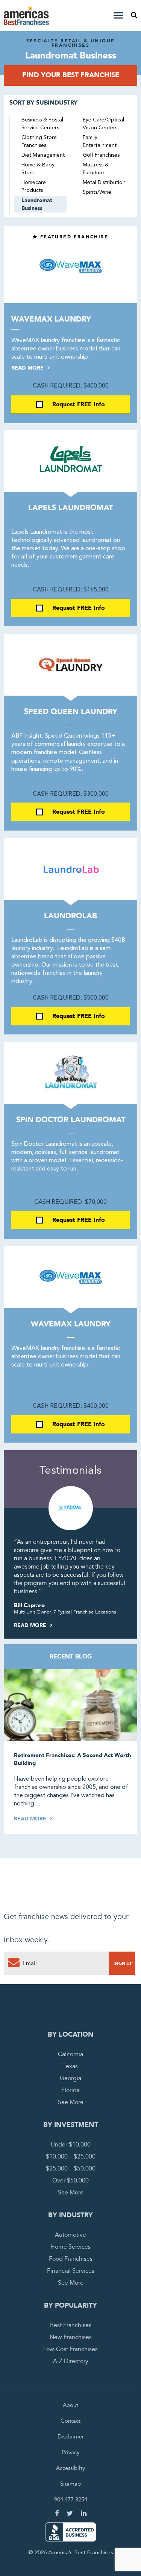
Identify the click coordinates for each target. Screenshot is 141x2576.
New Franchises (71, 2337)
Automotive (70, 2235)
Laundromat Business (37, 204)
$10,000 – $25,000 (71, 2157)
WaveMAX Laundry (51, 319)
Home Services (70, 2247)
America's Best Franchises (27, 16)
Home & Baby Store (38, 169)
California (70, 2054)
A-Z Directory (71, 2361)
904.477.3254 (71, 2500)
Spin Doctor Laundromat (71, 1120)
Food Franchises (71, 2259)
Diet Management (43, 155)
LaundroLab (70, 916)
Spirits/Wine (97, 192)
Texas (70, 2066)
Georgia (70, 2078)
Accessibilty (70, 2468)
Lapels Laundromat (70, 508)
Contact (70, 2421)
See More (71, 2102)
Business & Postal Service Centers (42, 124)
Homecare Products (34, 186)
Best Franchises (71, 2325)
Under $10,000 (71, 2145)
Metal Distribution (104, 183)
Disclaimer (71, 2437)
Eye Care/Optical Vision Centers (103, 124)
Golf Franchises (101, 155)
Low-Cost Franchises (70, 2349)
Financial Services (71, 2271)
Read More (28, 368)
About (70, 2405)
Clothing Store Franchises (39, 141)
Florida (70, 2090)
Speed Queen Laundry (71, 712)
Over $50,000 (70, 2181)
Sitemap (70, 2484)
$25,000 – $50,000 (71, 2169)
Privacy (70, 2452)
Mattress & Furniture (96, 169)
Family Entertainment (100, 141)
